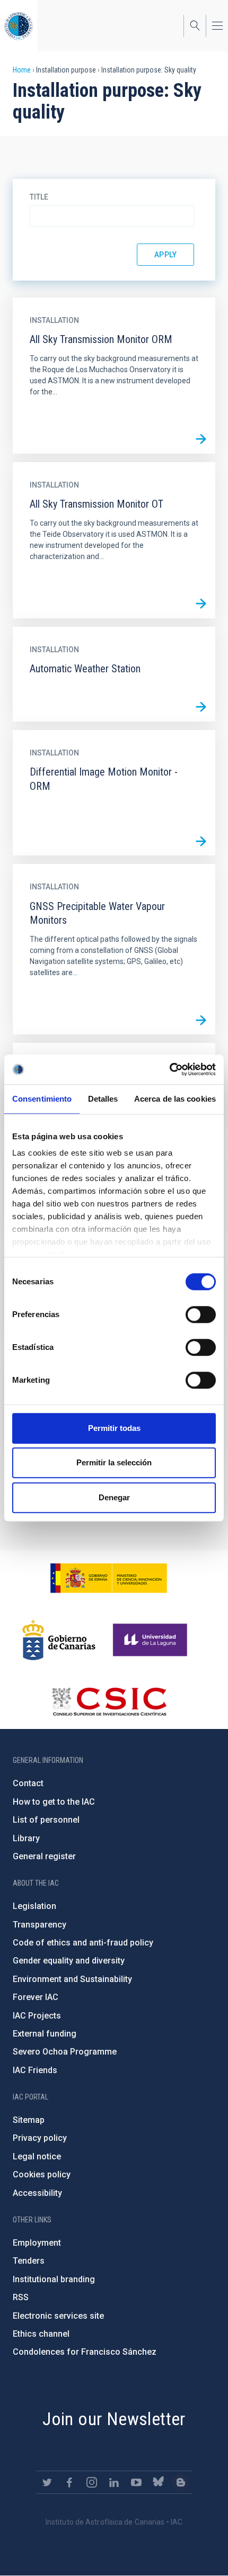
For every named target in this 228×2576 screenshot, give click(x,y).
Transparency (40, 1925)
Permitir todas (114, 1428)
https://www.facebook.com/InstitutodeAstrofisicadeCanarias (69, 2482)
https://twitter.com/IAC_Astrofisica (47, 2482)
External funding (45, 2034)
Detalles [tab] (103, 1099)
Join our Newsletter (114, 2419)
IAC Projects (37, 2016)
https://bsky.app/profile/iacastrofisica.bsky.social (159, 2482)
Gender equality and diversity (69, 1961)
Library (26, 1838)
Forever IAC (36, 1997)
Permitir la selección (114, 1462)
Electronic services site (58, 2316)
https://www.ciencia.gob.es (109, 1578)
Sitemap (29, 2120)
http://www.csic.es (109, 1701)
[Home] (19, 26)
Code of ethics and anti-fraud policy (83, 1943)
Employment (37, 2243)
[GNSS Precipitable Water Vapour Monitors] (201, 1020)
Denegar (114, 1497)
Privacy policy (40, 2138)
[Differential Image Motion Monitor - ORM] (201, 841)
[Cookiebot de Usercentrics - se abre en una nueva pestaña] (169, 1069)
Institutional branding (54, 2279)
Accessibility (37, 2193)
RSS (21, 2297)
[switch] (201, 1314)
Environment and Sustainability (72, 1979)
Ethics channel (41, 2334)
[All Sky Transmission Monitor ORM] (201, 439)
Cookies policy (42, 2174)
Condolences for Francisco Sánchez (85, 2352)
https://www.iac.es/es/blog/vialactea (181, 2482)
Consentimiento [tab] (42, 1099)
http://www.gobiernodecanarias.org (59, 1640)
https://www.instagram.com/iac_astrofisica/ (92, 2482)
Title (39, 197)
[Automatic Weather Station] (201, 707)
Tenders (29, 2261)
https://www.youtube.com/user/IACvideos (136, 2482)
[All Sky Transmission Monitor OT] (201, 604)
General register (44, 1856)
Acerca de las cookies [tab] (175, 1099)
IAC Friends (35, 2070)
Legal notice (37, 2156)
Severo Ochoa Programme (65, 2052)
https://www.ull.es (151, 1640)
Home (22, 70)
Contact (28, 1783)
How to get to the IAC (54, 1802)
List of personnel (46, 1820)
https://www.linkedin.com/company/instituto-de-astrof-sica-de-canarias (114, 2482)
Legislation (34, 1906)
